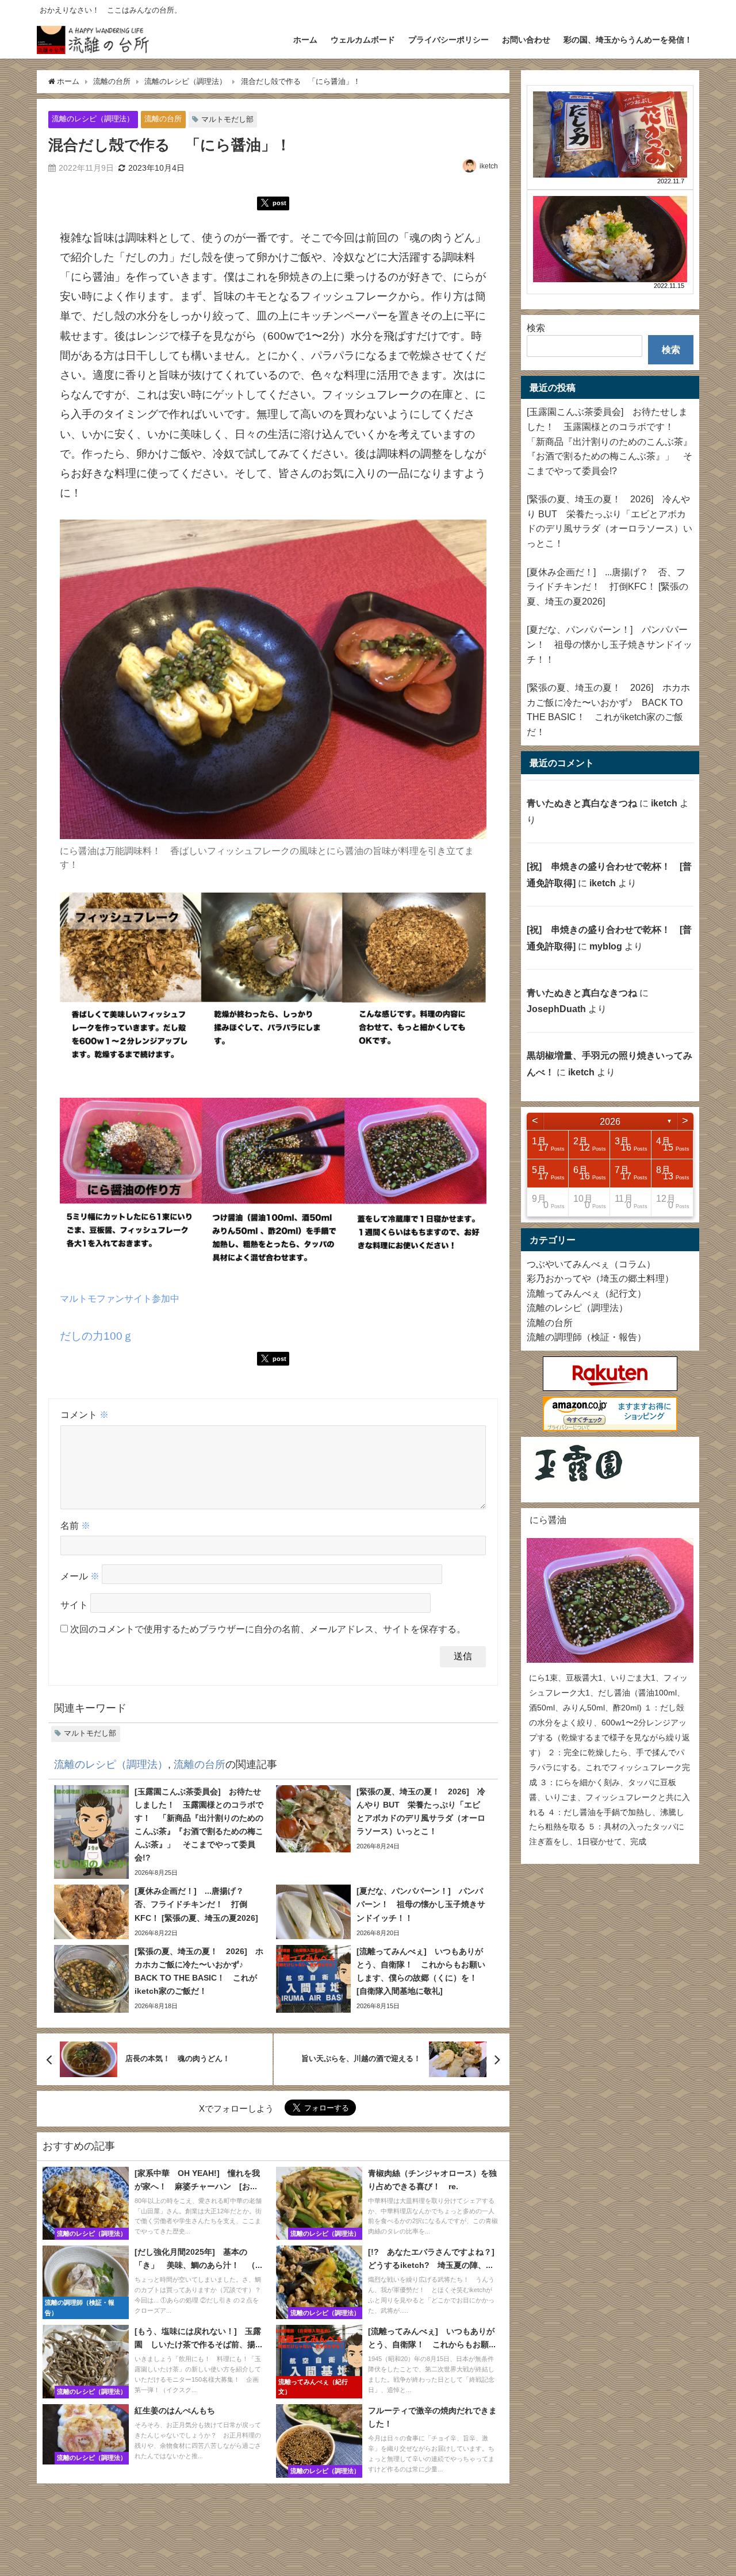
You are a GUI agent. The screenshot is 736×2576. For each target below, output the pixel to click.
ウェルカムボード (363, 40)
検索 (536, 328)
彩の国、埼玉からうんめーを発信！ (628, 40)
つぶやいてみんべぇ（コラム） (591, 1264)
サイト (74, 1605)
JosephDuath (556, 1009)
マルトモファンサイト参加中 (120, 1298)
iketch (489, 166)
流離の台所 (163, 119)
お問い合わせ (526, 40)
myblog (606, 946)
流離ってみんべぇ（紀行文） (586, 1293)
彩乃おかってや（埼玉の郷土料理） (600, 1278)
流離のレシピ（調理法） (93, 119)
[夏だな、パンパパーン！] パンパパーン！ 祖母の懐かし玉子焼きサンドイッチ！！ (609, 644)
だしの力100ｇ (97, 1336)
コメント (85, 1414)
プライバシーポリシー (448, 40)
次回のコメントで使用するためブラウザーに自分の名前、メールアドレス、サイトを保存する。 (268, 1629)
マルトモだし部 (227, 119)
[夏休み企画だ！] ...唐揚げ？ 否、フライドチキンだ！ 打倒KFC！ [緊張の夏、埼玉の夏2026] (607, 587)
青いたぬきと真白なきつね (582, 803)
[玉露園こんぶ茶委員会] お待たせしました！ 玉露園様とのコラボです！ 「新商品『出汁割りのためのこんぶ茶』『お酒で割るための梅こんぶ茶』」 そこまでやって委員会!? (609, 441)
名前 (75, 1525)
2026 (610, 1121)
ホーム (305, 40)
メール (80, 1577)
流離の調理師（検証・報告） (586, 1337)
